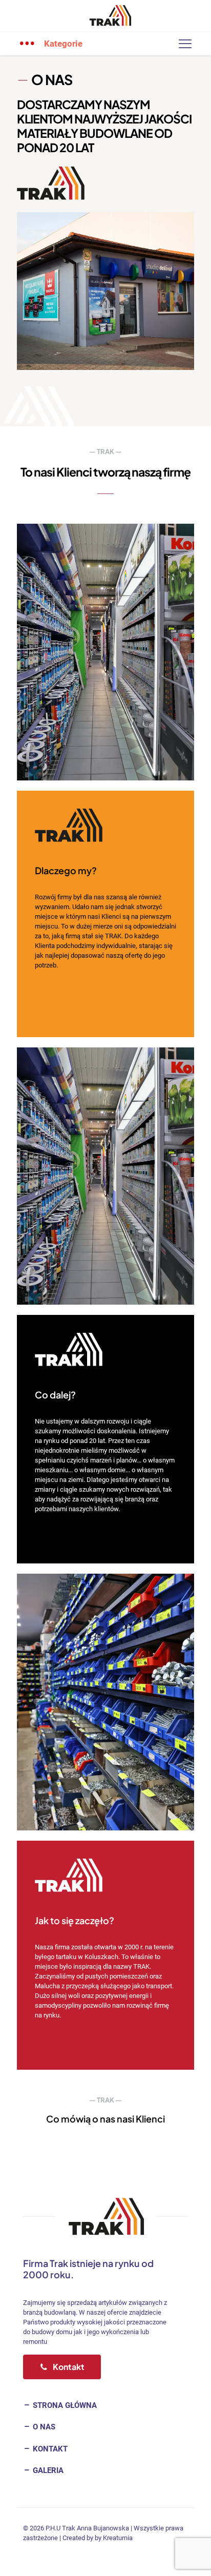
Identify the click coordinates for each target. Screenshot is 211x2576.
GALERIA (47, 2470)
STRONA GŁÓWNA (64, 2405)
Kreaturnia (118, 2538)
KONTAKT (49, 2449)
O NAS (43, 2427)
